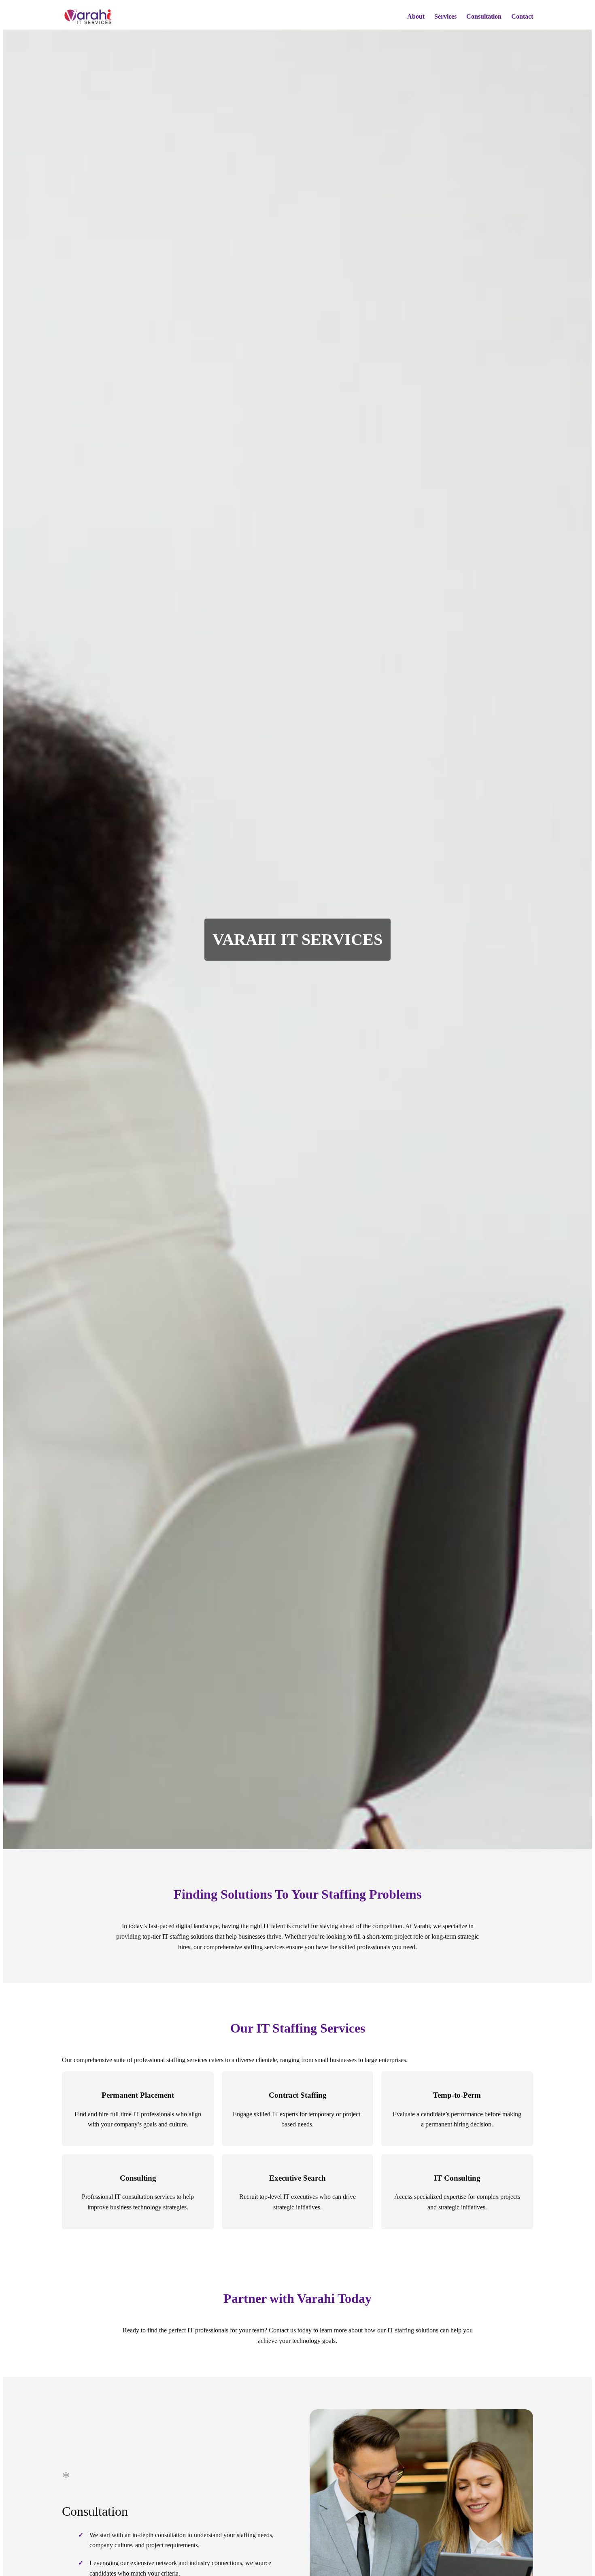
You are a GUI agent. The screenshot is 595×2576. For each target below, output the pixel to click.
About (416, 16)
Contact (522, 16)
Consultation (484, 16)
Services (445, 16)
